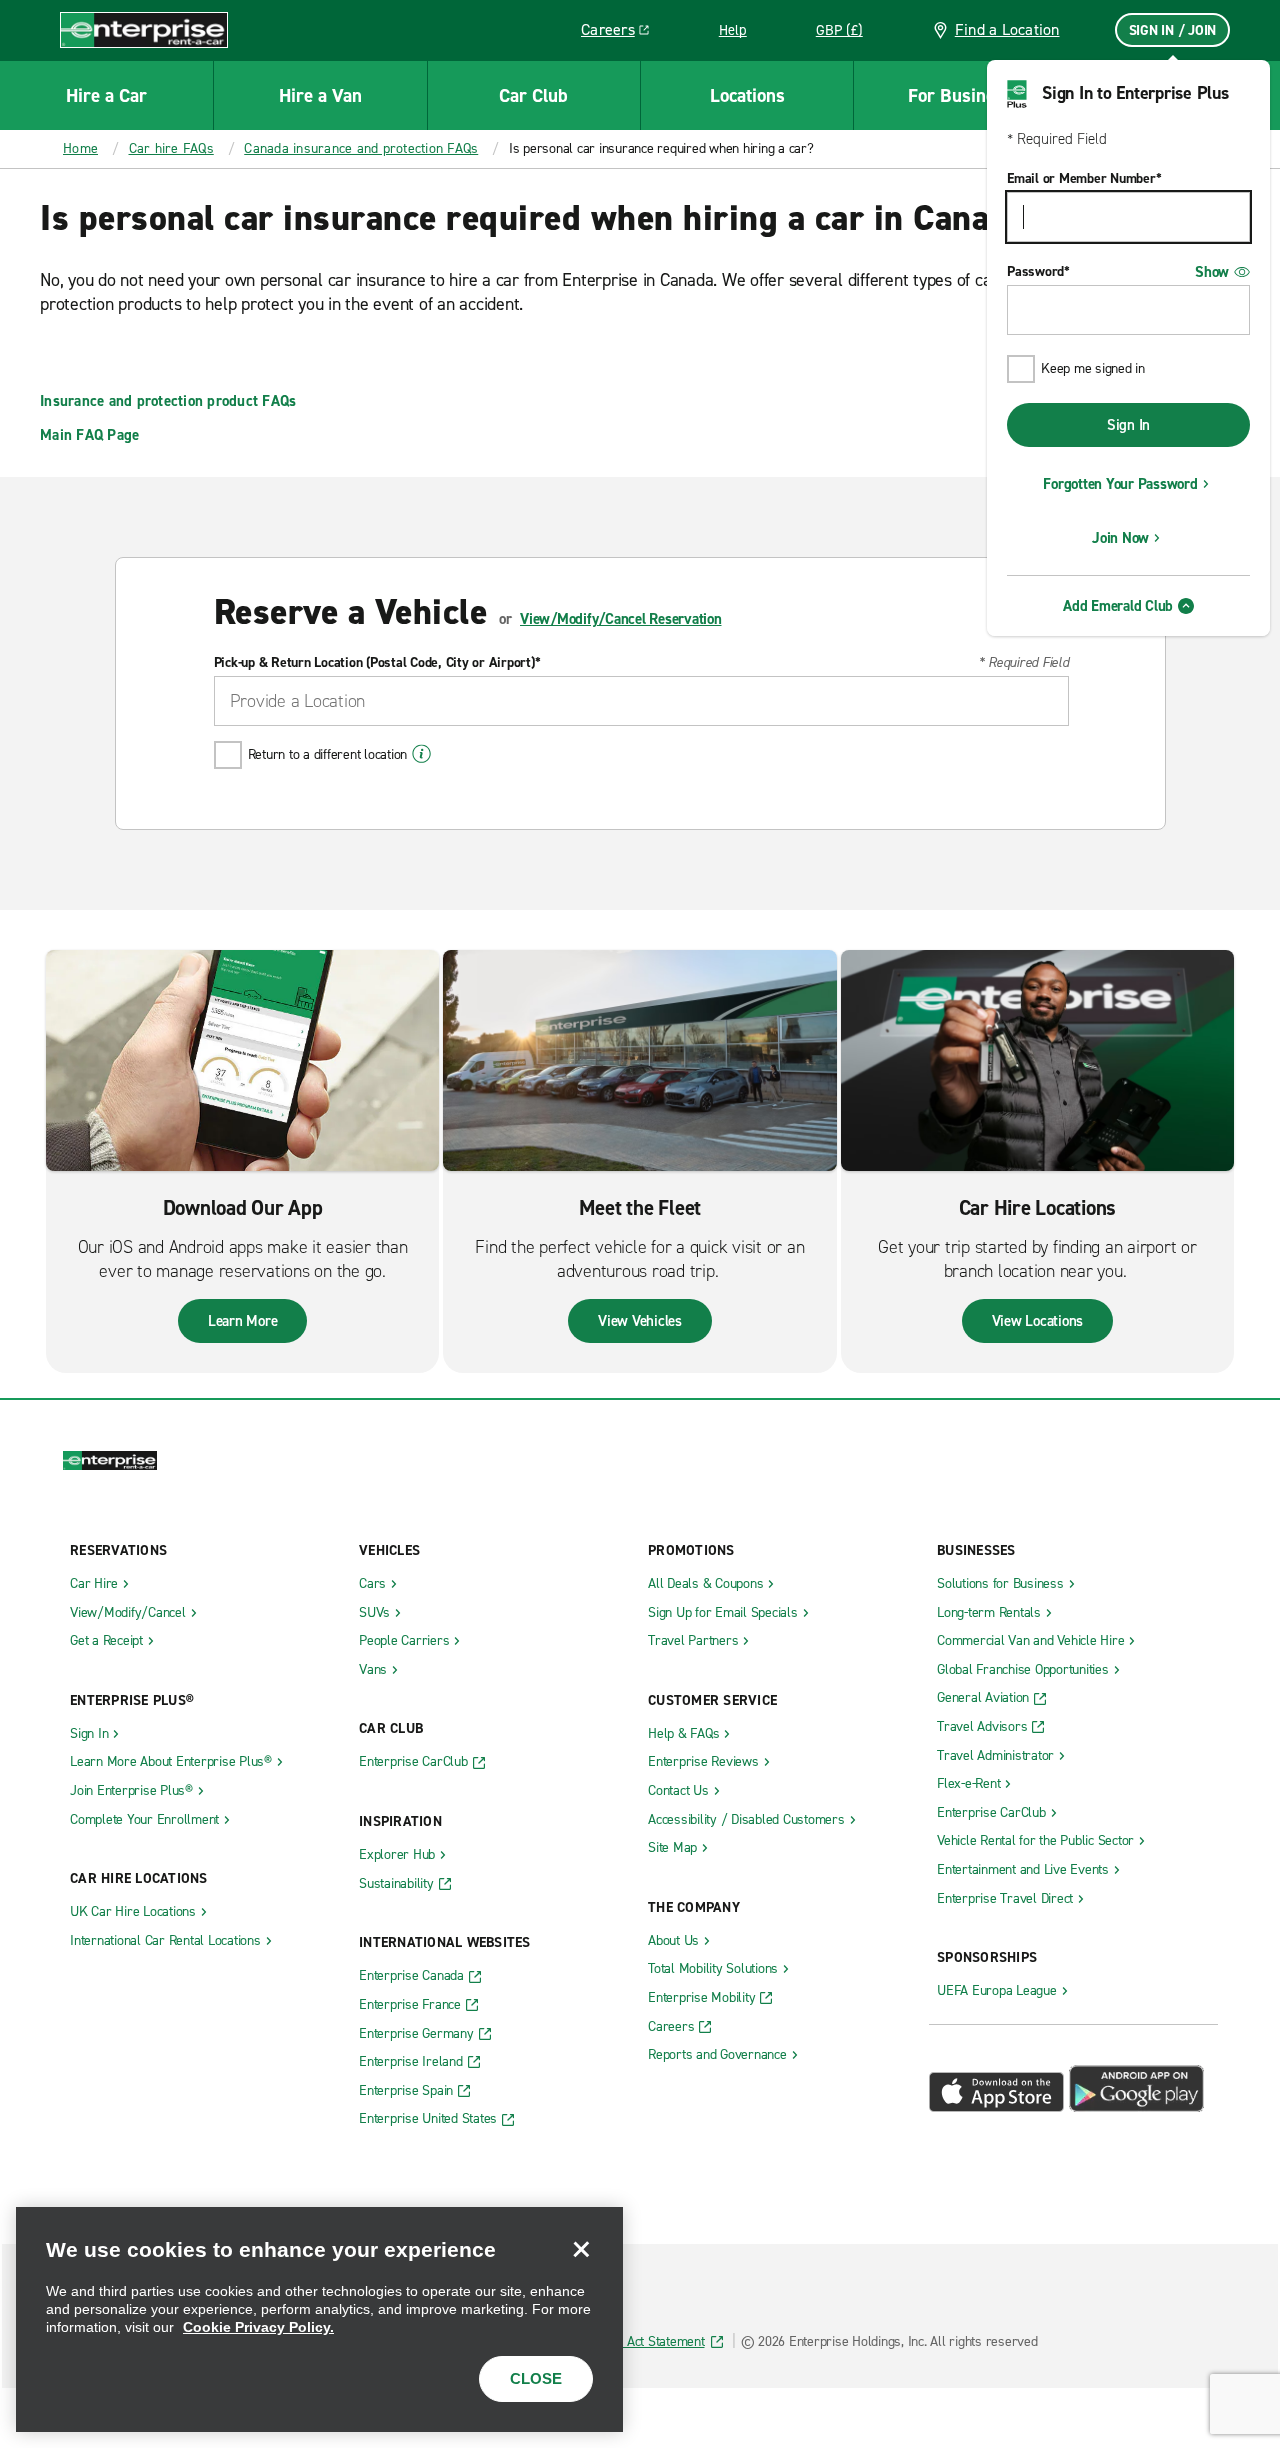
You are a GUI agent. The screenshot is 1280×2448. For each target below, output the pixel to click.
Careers (622, 33)
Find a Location (1007, 29)
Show (1212, 272)
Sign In (1128, 425)
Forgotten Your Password (1120, 484)
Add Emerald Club (1118, 606)
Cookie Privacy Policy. (258, 2327)
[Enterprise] (144, 29)
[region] (319, 2319)
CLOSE (536, 2378)
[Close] (581, 2249)
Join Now (1120, 538)
